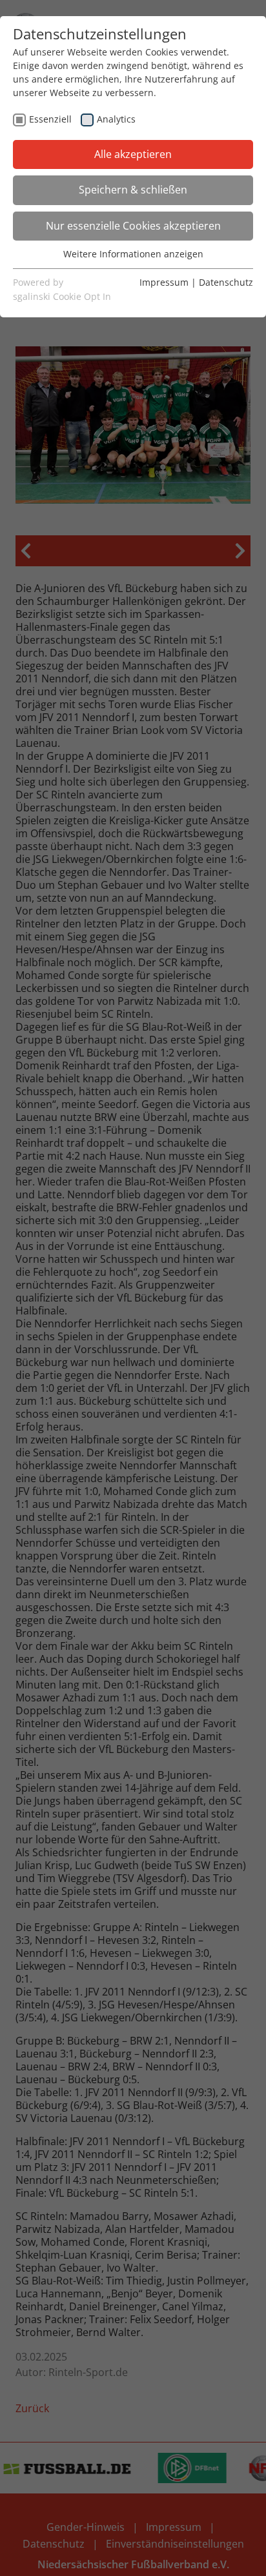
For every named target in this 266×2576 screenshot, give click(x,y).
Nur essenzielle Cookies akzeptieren (133, 226)
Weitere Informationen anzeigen (133, 254)
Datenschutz (226, 282)
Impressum (164, 282)
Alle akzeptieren (133, 154)
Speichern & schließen (133, 190)
